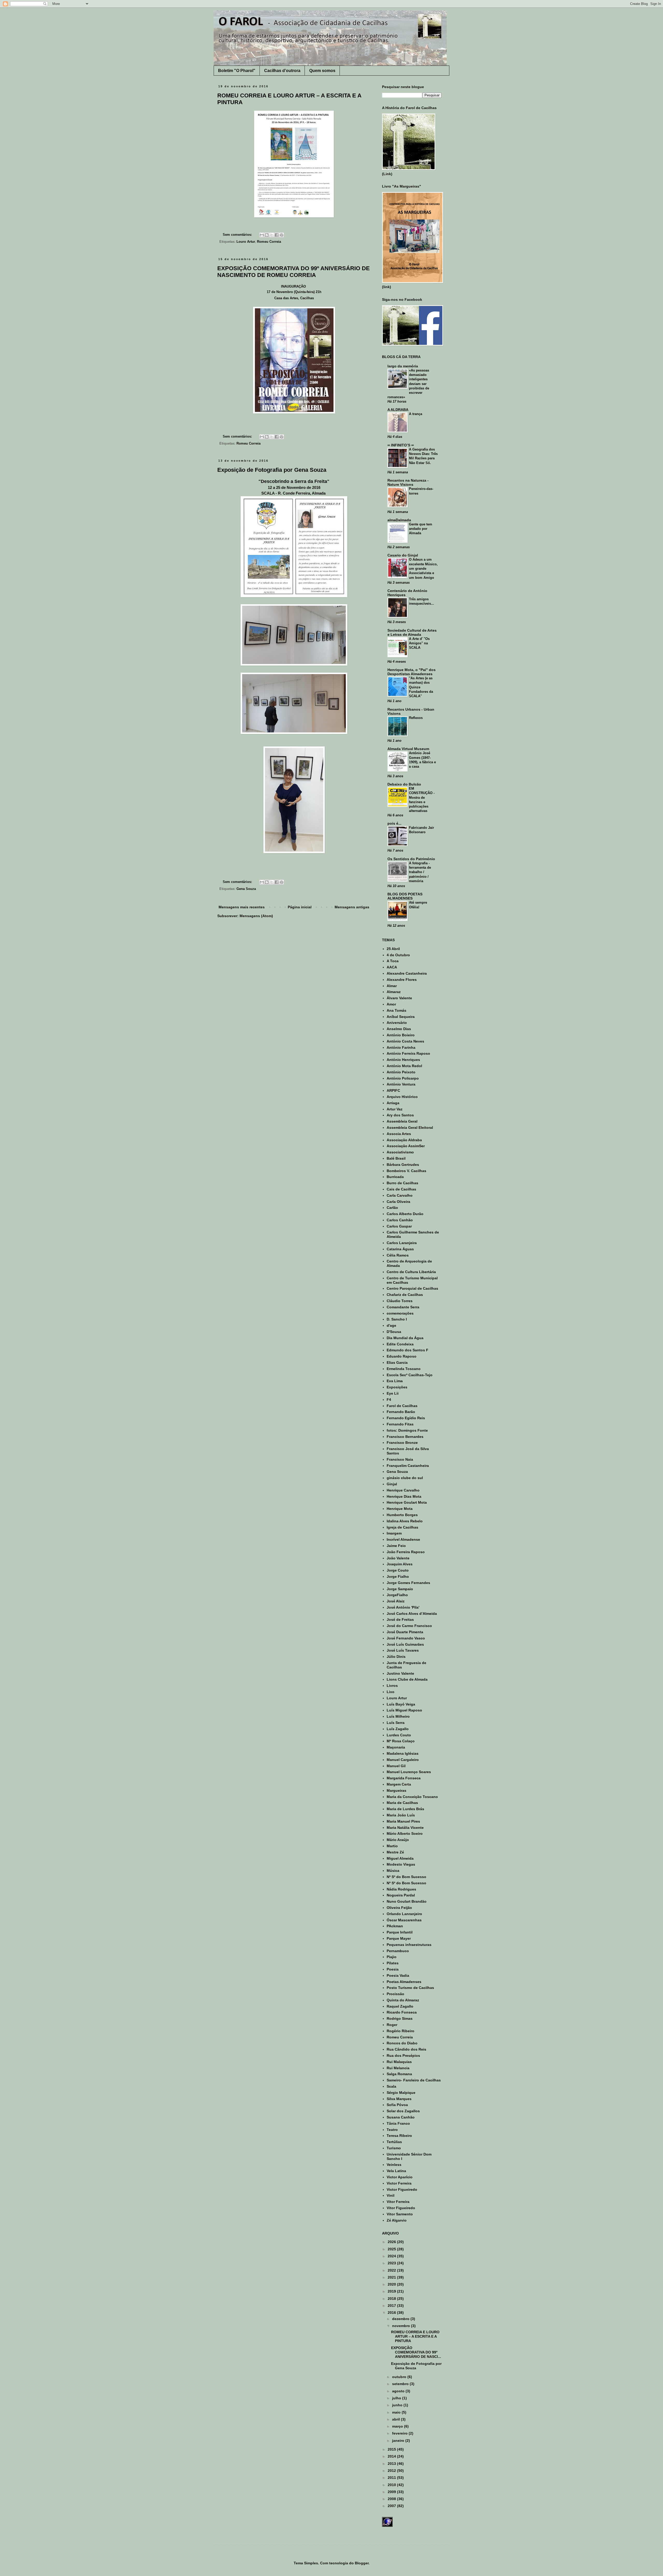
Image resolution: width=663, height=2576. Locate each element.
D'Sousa (394, 1332)
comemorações (400, 1313)
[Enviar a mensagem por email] (262, 235)
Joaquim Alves (400, 1564)
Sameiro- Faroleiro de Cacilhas (414, 2080)
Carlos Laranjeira (402, 1243)
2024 (392, 2256)
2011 (392, 2478)
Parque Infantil (400, 1932)
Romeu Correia (269, 242)
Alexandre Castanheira (407, 973)
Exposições (397, 1387)
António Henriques (403, 1060)
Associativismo (400, 1152)
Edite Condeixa (400, 1344)
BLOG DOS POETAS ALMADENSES (405, 896)
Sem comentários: (238, 235)
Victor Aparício (400, 2177)
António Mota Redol (404, 1066)
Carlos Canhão (400, 1220)
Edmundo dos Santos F (408, 1350)
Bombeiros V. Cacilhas (406, 1171)
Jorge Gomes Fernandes (408, 1583)
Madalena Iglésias (403, 1753)
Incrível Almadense (403, 1539)
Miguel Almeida (400, 1858)
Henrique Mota (400, 1509)
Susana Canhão (401, 2117)
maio (397, 2412)
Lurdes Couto (399, 1735)
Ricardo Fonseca (402, 2012)
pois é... (394, 823)
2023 (392, 2263)
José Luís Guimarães (405, 1644)
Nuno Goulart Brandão (407, 1901)
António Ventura (401, 1084)
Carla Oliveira (398, 1202)
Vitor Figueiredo (401, 2208)
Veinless (394, 2165)
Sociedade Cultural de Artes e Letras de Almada (412, 632)
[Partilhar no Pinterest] (282, 235)
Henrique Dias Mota (404, 1496)
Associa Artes (399, 1134)
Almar (392, 986)
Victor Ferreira (399, 2183)
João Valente (398, 1558)
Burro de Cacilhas (402, 1183)
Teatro (392, 2130)
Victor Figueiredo (402, 2189)
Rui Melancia (398, 2068)
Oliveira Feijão (399, 1908)
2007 (392, 2506)
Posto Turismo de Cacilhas (410, 1988)
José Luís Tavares (403, 1650)
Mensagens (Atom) (256, 916)
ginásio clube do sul (405, 1478)
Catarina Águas (400, 1249)
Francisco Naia (400, 1459)
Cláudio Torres (400, 1301)
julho (397, 2398)
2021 (392, 2277)
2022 (392, 2270)
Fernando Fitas (400, 1424)
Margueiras (397, 1790)
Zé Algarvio (397, 2220)
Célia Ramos (398, 1255)
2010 (392, 2485)
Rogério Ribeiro (401, 2031)
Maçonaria (396, 1747)
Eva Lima (395, 1381)
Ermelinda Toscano (404, 1369)
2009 (392, 2492)
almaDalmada (399, 520)
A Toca (393, 961)
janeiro (399, 2441)
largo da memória (403, 366)
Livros (392, 1686)
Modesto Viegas (401, 1864)
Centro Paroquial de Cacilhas (412, 1288)
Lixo (391, 1692)
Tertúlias (394, 2142)
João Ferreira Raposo (406, 1552)
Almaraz (394, 992)
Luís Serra (396, 1723)
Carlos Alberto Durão (405, 1214)
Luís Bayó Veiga (401, 1704)
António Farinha (401, 1047)
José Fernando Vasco (406, 1638)
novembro (402, 2326)
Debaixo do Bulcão (404, 784)
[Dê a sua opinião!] (267, 235)
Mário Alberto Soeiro (405, 1833)
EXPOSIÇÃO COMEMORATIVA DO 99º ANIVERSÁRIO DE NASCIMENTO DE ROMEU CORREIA (294, 272)
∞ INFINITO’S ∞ (401, 445)
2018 (392, 2299)
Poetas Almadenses (404, 1982)
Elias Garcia (397, 1362)
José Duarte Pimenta (405, 1632)
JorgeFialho (397, 1595)
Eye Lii (393, 1393)
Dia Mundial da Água (405, 1338)
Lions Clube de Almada (407, 1679)
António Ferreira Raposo (408, 1053)
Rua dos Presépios (403, 2056)
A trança (416, 414)
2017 (392, 2306)
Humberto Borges (402, 1515)
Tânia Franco (398, 2123)
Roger (392, 2025)
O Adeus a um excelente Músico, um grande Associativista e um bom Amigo (423, 568)
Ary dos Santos (400, 1115)
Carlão (392, 1208)
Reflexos (416, 718)
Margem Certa (399, 1784)
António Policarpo (403, 1078)
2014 (392, 2456)
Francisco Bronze (402, 1443)
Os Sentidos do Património (411, 859)
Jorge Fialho (398, 1576)
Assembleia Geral (402, 1121)
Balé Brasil (396, 1158)
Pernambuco (398, 1951)
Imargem (394, 1533)
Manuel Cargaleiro (403, 1760)
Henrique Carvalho (403, 1490)
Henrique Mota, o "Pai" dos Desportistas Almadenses (412, 672)
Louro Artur (246, 242)
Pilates (393, 1963)
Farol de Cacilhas (402, 1406)
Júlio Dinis (396, 1657)
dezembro (401, 2319)
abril (397, 2419)
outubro (400, 2377)
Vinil (391, 2195)
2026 (392, 2242)
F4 (389, 1400)
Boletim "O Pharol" (237, 71)
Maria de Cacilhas (402, 1803)
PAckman (395, 1926)
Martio (392, 1846)
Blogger (362, 2563)
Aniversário (397, 1023)
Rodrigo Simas (400, 2018)
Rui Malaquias (399, 2062)
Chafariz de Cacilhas (405, 1295)
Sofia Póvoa (397, 2105)
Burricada (395, 1177)
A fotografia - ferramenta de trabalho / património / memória (420, 872)
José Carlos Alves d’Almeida (412, 1614)
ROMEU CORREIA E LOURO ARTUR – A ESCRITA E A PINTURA (415, 2336)
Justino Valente (400, 1673)
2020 (392, 2284)
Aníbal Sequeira (401, 1017)
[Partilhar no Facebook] (277, 235)
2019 (392, 2291)
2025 (392, 2249)
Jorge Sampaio (400, 1589)
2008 (392, 2499)
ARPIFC (393, 1090)
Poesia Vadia (398, 1975)
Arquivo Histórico (402, 1097)
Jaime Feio (396, 1546)
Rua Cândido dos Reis (406, 2049)
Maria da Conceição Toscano (412, 1797)
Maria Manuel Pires (403, 1821)
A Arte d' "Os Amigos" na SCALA (419, 643)
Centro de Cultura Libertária (411, 1272)
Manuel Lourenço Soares (409, 1772)
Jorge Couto (398, 1570)
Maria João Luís (401, 1815)
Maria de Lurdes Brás (405, 1809)
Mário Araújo (398, 1840)
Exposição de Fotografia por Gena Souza (272, 470)
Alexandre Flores (402, 980)
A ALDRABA (398, 410)
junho (398, 2405)
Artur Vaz (395, 1109)
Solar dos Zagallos (403, 2111)
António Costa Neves (405, 1041)
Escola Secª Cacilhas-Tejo (410, 1375)
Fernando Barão (401, 1412)
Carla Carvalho (400, 1195)
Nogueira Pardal (401, 1895)
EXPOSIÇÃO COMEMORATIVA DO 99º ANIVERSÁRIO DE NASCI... (416, 2352)
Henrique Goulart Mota (407, 1502)
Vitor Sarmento (400, 2214)
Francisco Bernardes (405, 1437)
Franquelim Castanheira (408, 1466)
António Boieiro (401, 1035)
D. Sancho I (397, 1319)
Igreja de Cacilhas (402, 1527)
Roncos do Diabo (402, 2043)
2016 (392, 2313)
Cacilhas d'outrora (282, 71)
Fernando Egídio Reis (406, 1418)
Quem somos (322, 71)
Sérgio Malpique (401, 2093)
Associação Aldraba (404, 1140)
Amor (391, 1004)
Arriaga (393, 1103)
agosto (399, 2391)
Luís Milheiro (398, 1716)
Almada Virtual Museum (408, 749)
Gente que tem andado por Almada (421, 529)
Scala (391, 2086)
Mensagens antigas (352, 907)
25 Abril (393, 949)
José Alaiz (396, 1601)
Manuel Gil (396, 1766)
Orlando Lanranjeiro (404, 1914)
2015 (392, 2449)
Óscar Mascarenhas (404, 1920)
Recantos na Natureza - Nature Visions (408, 482)
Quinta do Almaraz (403, 2000)
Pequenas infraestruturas (409, 1945)
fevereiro (400, 2433)
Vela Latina (396, 2171)
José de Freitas (400, 1619)
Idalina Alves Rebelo (405, 1521)
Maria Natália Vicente (405, 1828)
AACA (392, 967)
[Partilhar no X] (272, 235)
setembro (401, 2384)
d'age (391, 1325)
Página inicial (300, 907)
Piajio (392, 1957)
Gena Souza (246, 889)
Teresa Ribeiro (399, 2136)
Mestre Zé (395, 1852)
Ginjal (392, 1484)
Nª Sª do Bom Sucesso (406, 1877)
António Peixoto (401, 1072)
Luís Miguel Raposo (404, 1710)
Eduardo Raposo (402, 1356)
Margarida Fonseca (404, 1778)
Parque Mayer (399, 1938)
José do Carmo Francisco (409, 1626)
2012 (392, 2471)
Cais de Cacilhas (401, 1189)
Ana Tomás (397, 1010)
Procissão (395, 1994)
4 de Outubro (398, 955)
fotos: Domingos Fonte (407, 1430)
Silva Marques (399, 2099)
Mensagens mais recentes (242, 907)
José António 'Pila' (403, 1607)
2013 (392, 2464)
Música (393, 1871)
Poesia (393, 1969)
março (398, 2426)
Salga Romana (399, 2074)
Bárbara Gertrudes (403, 1165)
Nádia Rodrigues (401, 1889)
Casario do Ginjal (403, 555)
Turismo (394, 2148)
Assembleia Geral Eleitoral (410, 1128)
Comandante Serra (403, 1307)
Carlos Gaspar (399, 1226)
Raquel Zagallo (400, 2006)
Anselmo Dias (399, 1029)
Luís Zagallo (398, 1729)
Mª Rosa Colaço (401, 1741)
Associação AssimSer (406, 1146)
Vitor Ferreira (398, 2202)
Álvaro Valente (399, 998)
